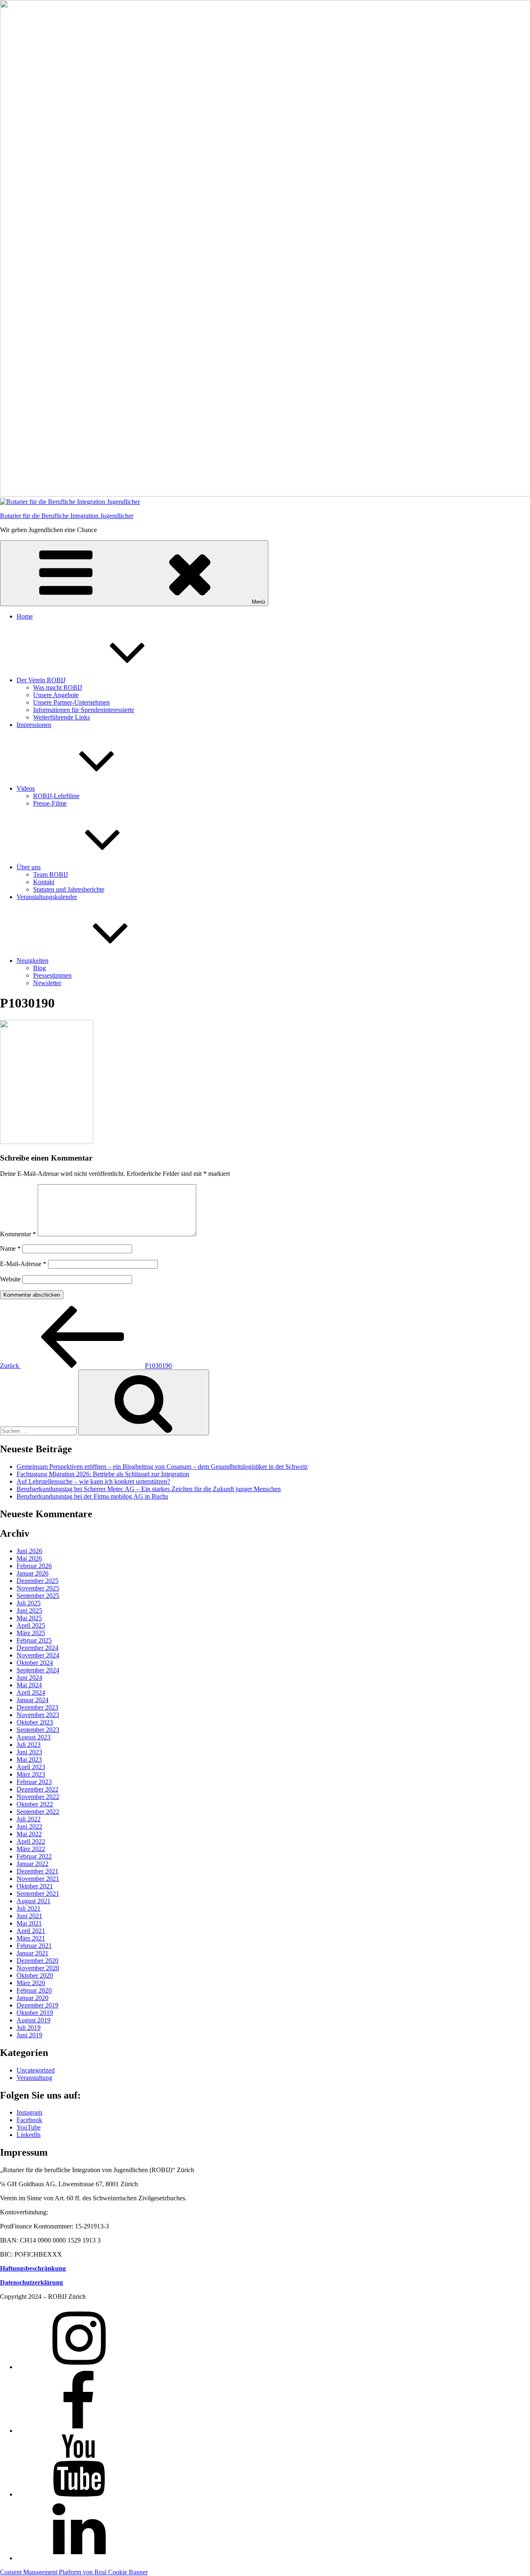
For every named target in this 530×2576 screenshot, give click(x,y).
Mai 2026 (29, 1558)
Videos (26, 788)
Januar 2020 (33, 1998)
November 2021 (38, 1879)
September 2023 (38, 1730)
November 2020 (38, 1968)
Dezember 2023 (37, 1707)
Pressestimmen (52, 975)
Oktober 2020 (35, 1975)
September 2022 (38, 1812)
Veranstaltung (34, 2078)
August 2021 (34, 1901)
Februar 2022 (34, 1856)
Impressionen (34, 725)
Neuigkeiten (33, 961)
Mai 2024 (29, 1685)
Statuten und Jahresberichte (69, 889)
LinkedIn (29, 2135)
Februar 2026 (34, 1566)
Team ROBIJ (51, 874)
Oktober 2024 (35, 1663)
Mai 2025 (29, 1618)
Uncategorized (36, 2070)
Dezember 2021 (37, 1871)
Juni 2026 (29, 1551)
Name (10, 1248)
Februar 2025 (34, 1640)
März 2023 (31, 1774)
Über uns (29, 867)
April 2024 (31, 1692)
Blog (40, 968)
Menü (258, 602)
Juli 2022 (29, 1819)
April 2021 (31, 1931)
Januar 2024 (33, 1700)
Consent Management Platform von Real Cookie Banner (74, 2572)
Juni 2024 (29, 1678)
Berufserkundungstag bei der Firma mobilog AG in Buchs (92, 1496)
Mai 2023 (29, 1759)
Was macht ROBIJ (58, 687)
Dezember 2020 (37, 1961)
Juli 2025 (29, 1603)
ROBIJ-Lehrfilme (56, 796)
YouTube (29, 2127)
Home (25, 616)
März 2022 (31, 1849)
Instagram (29, 2112)
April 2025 (31, 1625)
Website (10, 1279)
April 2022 (31, 1841)
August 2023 (34, 1737)
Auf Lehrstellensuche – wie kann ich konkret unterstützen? (93, 1481)
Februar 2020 (34, 1990)
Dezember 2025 (37, 1581)
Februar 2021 (34, 1946)
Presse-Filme (50, 803)
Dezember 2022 (37, 1789)
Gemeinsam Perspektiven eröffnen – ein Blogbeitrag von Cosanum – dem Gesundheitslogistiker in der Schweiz (162, 1467)
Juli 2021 (29, 1908)
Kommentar (18, 1234)
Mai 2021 (29, 1923)
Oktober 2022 (35, 1804)
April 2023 (31, 1767)
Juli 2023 (29, 1745)
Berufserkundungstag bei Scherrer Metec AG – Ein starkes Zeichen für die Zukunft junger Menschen (149, 1489)
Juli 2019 (29, 2028)
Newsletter (47, 983)
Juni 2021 (29, 1916)
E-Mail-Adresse (23, 1264)
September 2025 (38, 1596)
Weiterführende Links (61, 717)
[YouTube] (79, 2494)
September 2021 (38, 1894)
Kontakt (44, 882)
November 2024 (38, 1655)
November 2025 (38, 1588)
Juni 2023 (29, 1752)
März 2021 (31, 1938)
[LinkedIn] (79, 2558)
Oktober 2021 (35, 1886)
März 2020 (31, 1983)
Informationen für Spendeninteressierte (84, 710)
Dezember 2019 (37, 2005)
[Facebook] (79, 2431)
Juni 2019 (29, 2035)
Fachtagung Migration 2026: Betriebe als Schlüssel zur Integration (103, 1474)
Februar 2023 (34, 1782)
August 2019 (34, 2020)
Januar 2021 (33, 1953)
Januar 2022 (33, 1864)
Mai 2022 (29, 1834)
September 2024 (38, 1670)
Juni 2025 (29, 1611)
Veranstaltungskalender (47, 897)
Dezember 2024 (37, 1648)
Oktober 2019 (35, 2013)
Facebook (29, 2120)
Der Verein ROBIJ (41, 680)
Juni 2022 (29, 1826)
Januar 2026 (33, 1573)
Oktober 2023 (35, 1722)
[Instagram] (79, 2367)
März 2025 (31, 1633)
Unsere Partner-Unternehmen (71, 702)
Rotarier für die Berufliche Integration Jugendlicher (67, 516)
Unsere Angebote (56, 695)
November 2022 (38, 1797)
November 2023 (38, 1715)
